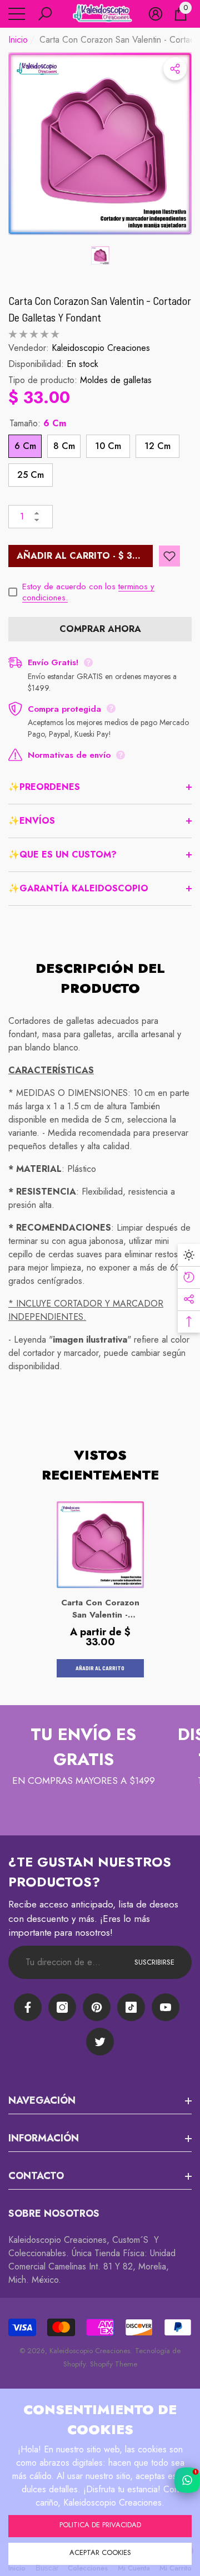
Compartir (175, 69)
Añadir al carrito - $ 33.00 (85, 556)
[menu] (17, 14)
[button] (45, 14)
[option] (100, 144)
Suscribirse (154, 1962)
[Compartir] (175, 69)
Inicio (18, 40)
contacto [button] (36, 2176)
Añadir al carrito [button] (100, 1668)
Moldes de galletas (116, 380)
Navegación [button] (42, 2100)
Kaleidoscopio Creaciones (101, 348)
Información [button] (44, 2138)
